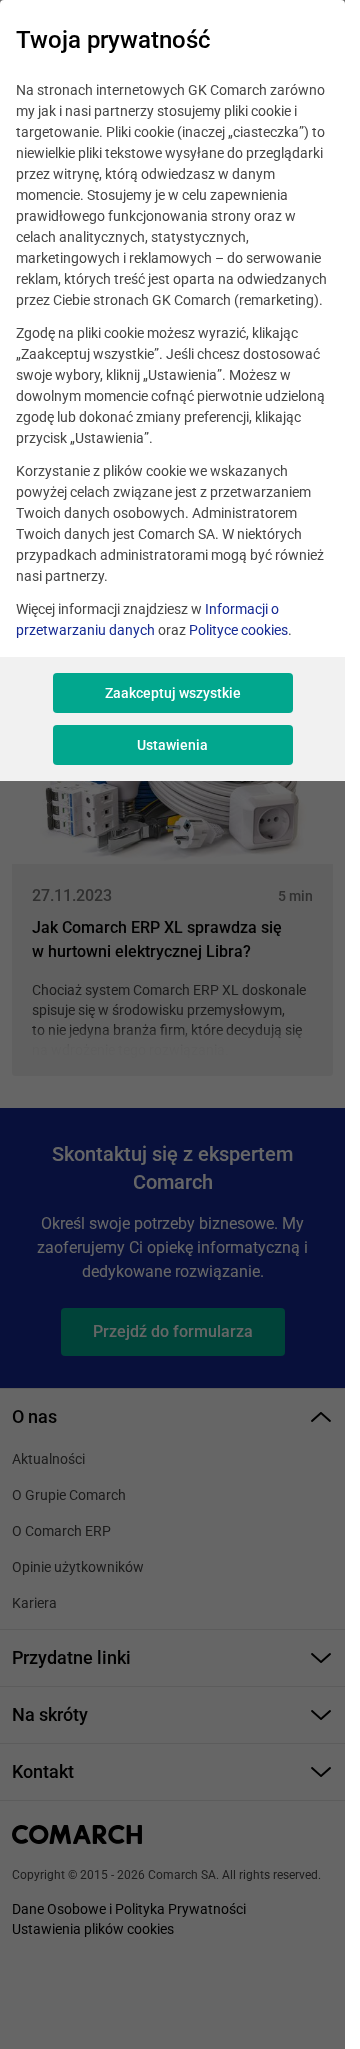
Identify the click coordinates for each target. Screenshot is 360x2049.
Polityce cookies (238, 630)
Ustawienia (172, 745)
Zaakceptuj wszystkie (173, 693)
